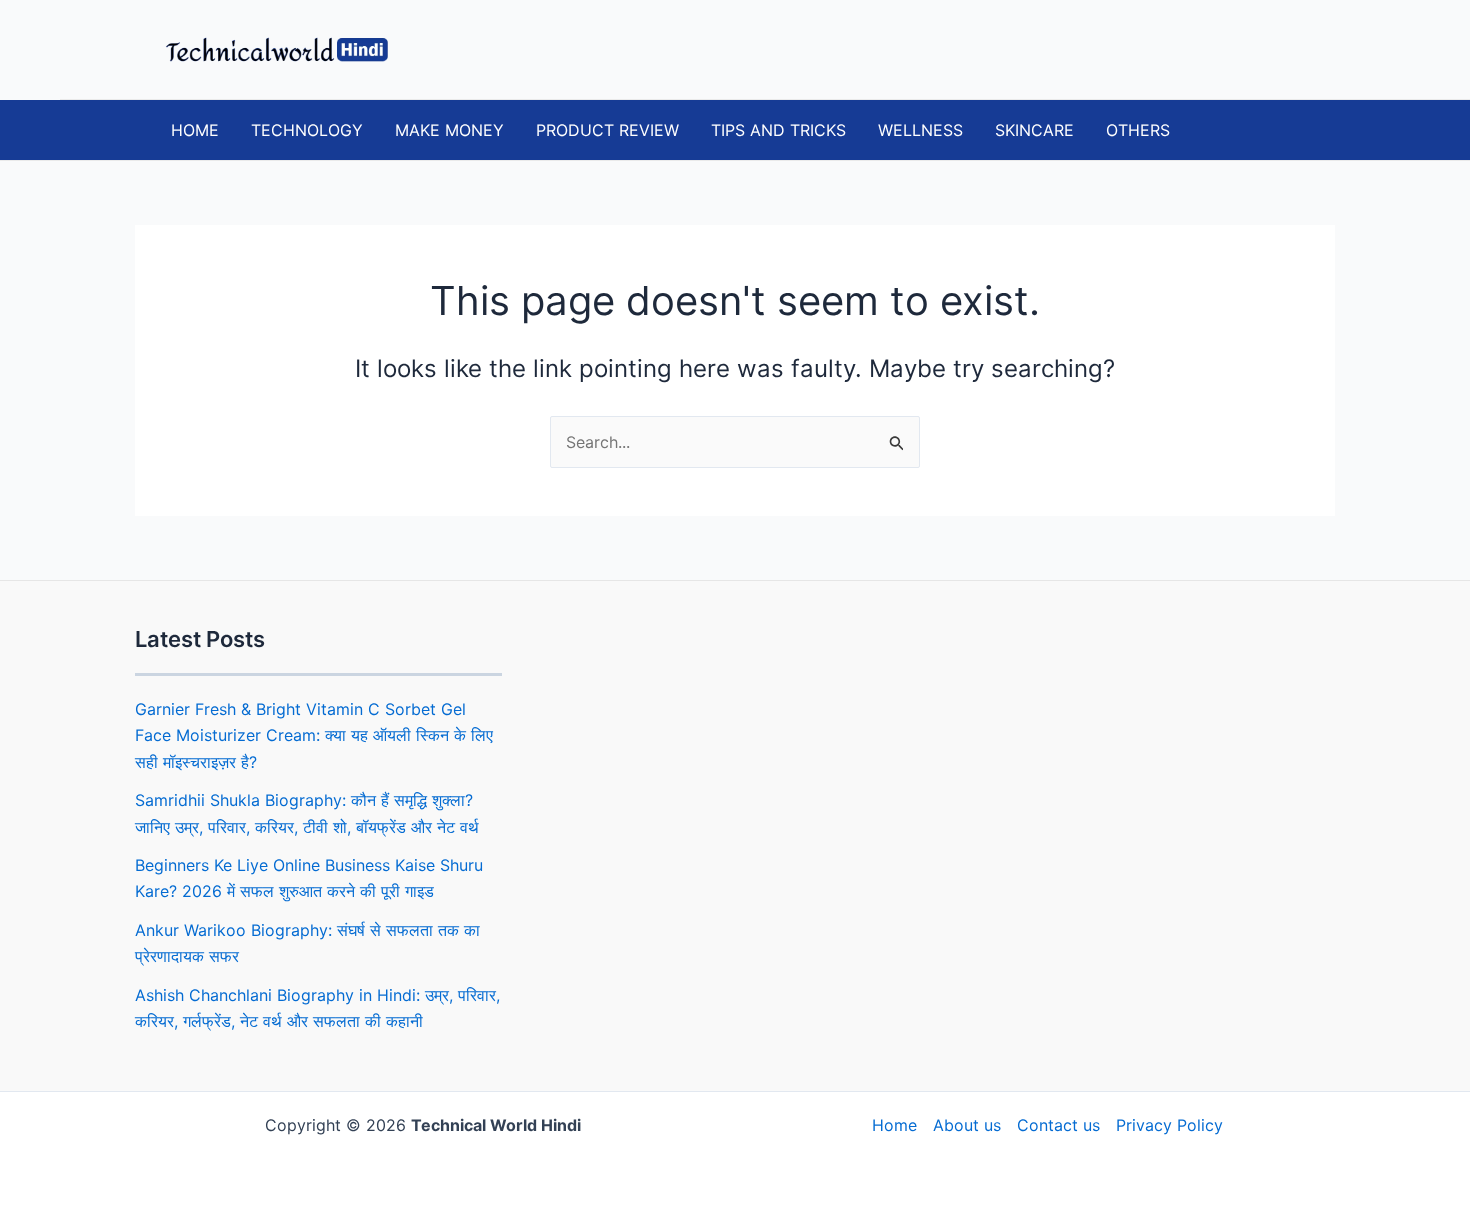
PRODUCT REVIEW (607, 130)
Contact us (1058, 1125)
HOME (195, 130)
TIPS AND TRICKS (778, 130)
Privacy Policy (1169, 1125)
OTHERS (1138, 130)
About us (967, 1125)
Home (894, 1125)
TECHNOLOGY (307, 130)
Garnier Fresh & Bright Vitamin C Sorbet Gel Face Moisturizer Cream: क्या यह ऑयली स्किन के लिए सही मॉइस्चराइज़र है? (314, 735)
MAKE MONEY (449, 130)
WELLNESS (920, 130)
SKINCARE (1034, 130)
